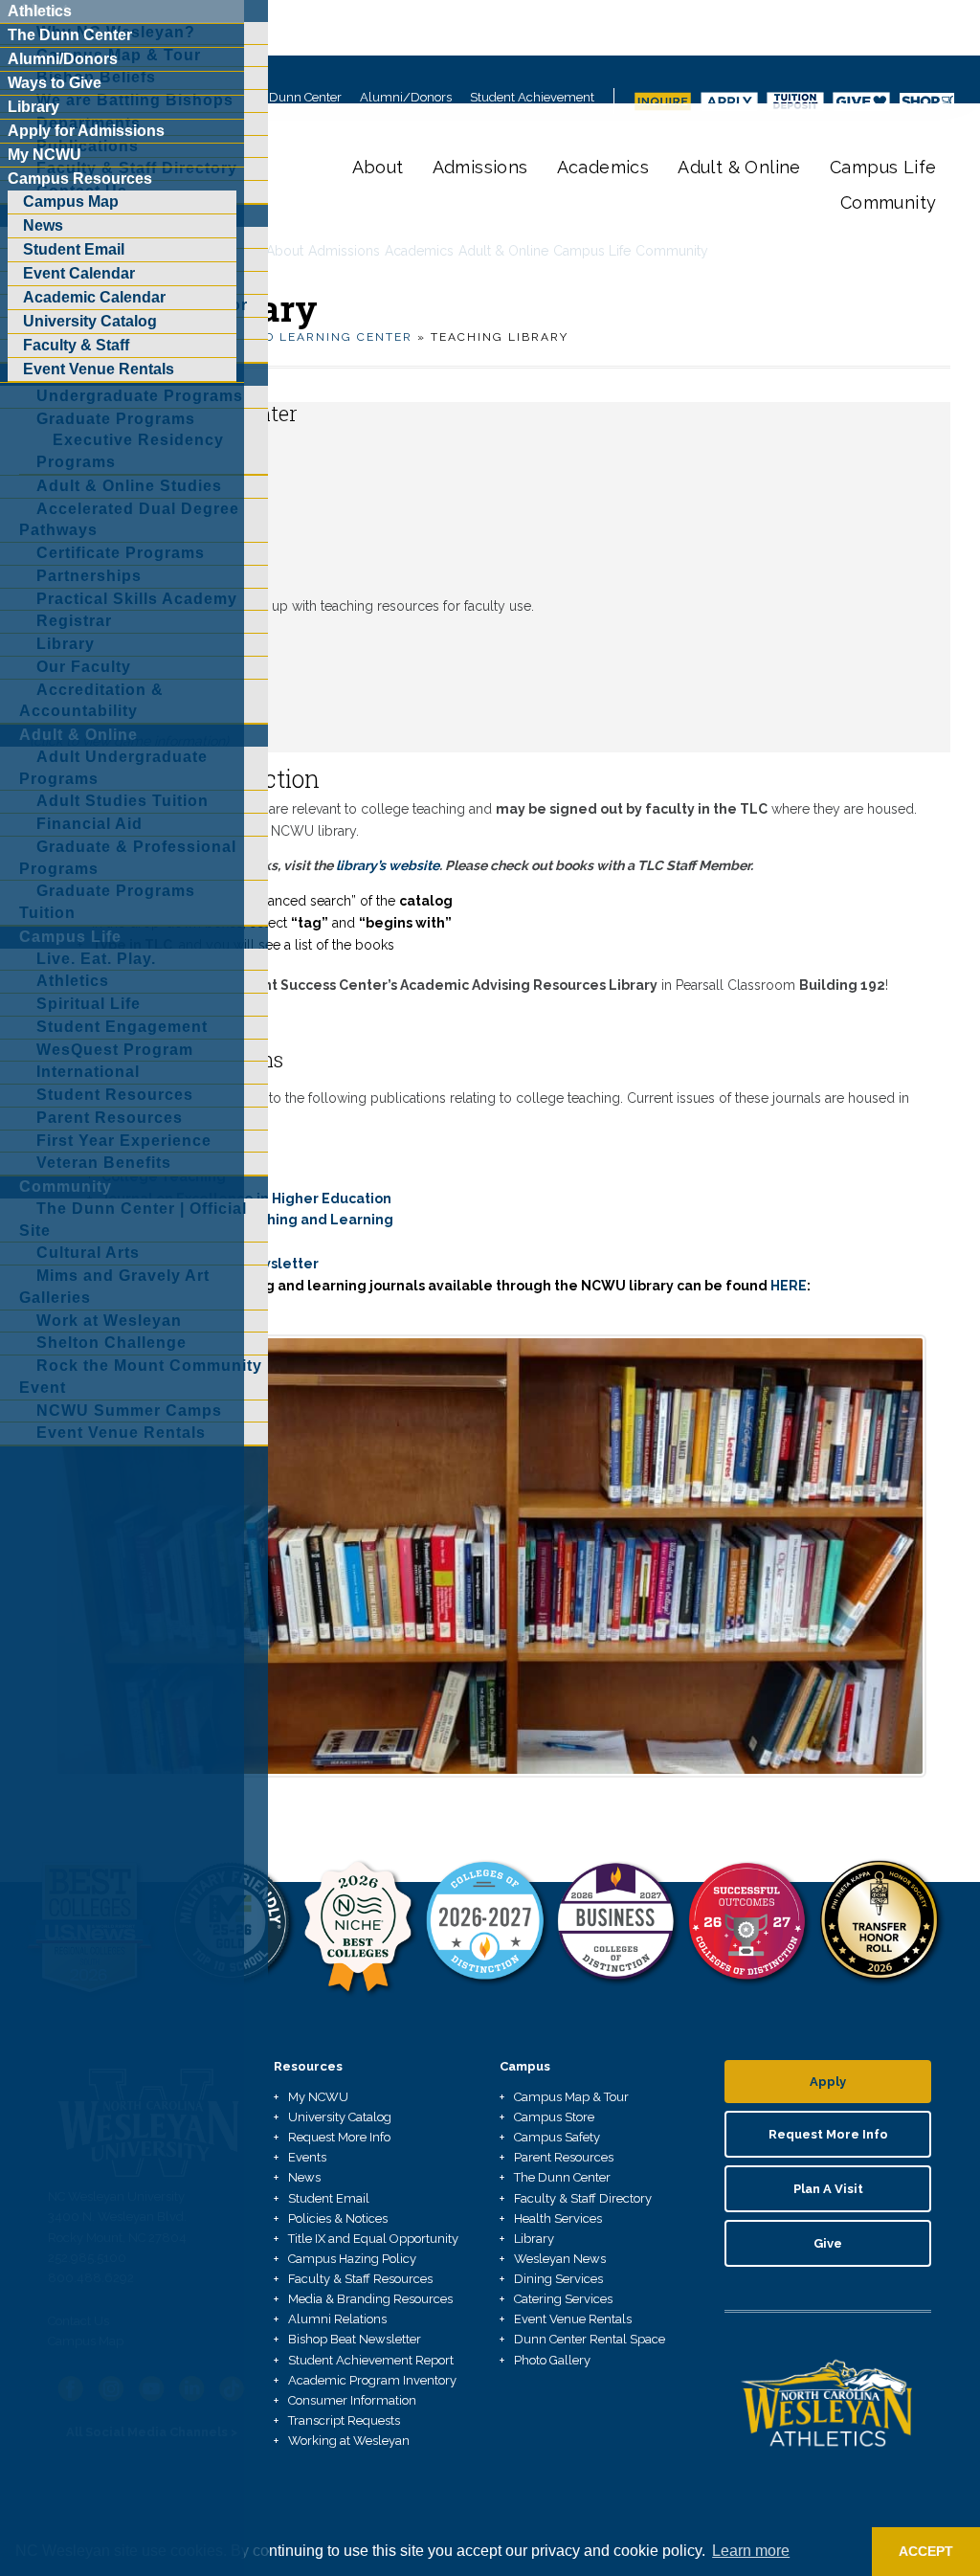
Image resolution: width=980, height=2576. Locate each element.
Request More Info (339, 2137)
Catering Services (563, 2299)
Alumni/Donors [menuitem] (63, 59)
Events (307, 2157)
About (378, 167)
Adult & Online (739, 167)
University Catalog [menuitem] (90, 321)
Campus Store (554, 2117)
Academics (603, 167)
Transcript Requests (344, 2420)
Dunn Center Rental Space (590, 2339)
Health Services (558, 2218)
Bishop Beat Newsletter (355, 2339)
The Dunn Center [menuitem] (70, 35)
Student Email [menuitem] (74, 249)
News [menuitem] (43, 225)
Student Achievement (532, 97)
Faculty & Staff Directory (583, 2198)
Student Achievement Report (371, 2360)
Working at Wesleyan (349, 2441)
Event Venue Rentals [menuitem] (99, 369)
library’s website (388, 865)
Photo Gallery (552, 2360)
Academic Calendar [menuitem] (94, 297)
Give (828, 2243)
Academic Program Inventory (372, 2380)
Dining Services (558, 2279)
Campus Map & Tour (571, 2097)
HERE (789, 1286)
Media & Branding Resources (370, 2299)
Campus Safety (557, 2137)
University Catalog (340, 2117)
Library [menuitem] (33, 107)
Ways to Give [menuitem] (55, 83)
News (304, 2177)
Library (534, 2239)
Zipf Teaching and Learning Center (271, 337)
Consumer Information (352, 2400)
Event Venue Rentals (573, 2319)
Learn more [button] (751, 2551)
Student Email (329, 2198)
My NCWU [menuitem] (45, 155)
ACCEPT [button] (926, 2551)
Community (889, 202)
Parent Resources (564, 2157)
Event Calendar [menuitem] (79, 273)
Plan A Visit (828, 2189)
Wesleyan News (560, 2259)
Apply (828, 2082)
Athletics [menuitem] (40, 11)
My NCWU (318, 2097)
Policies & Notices (338, 2218)
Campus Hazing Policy (352, 2259)
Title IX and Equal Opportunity (373, 2239)
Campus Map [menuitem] (71, 202)
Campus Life (883, 167)
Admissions (480, 167)
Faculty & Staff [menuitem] (76, 345)
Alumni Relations (337, 2319)
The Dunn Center (293, 97)
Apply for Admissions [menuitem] (86, 131)
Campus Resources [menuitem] (80, 179)
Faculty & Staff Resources (360, 2279)
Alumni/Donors (406, 97)
